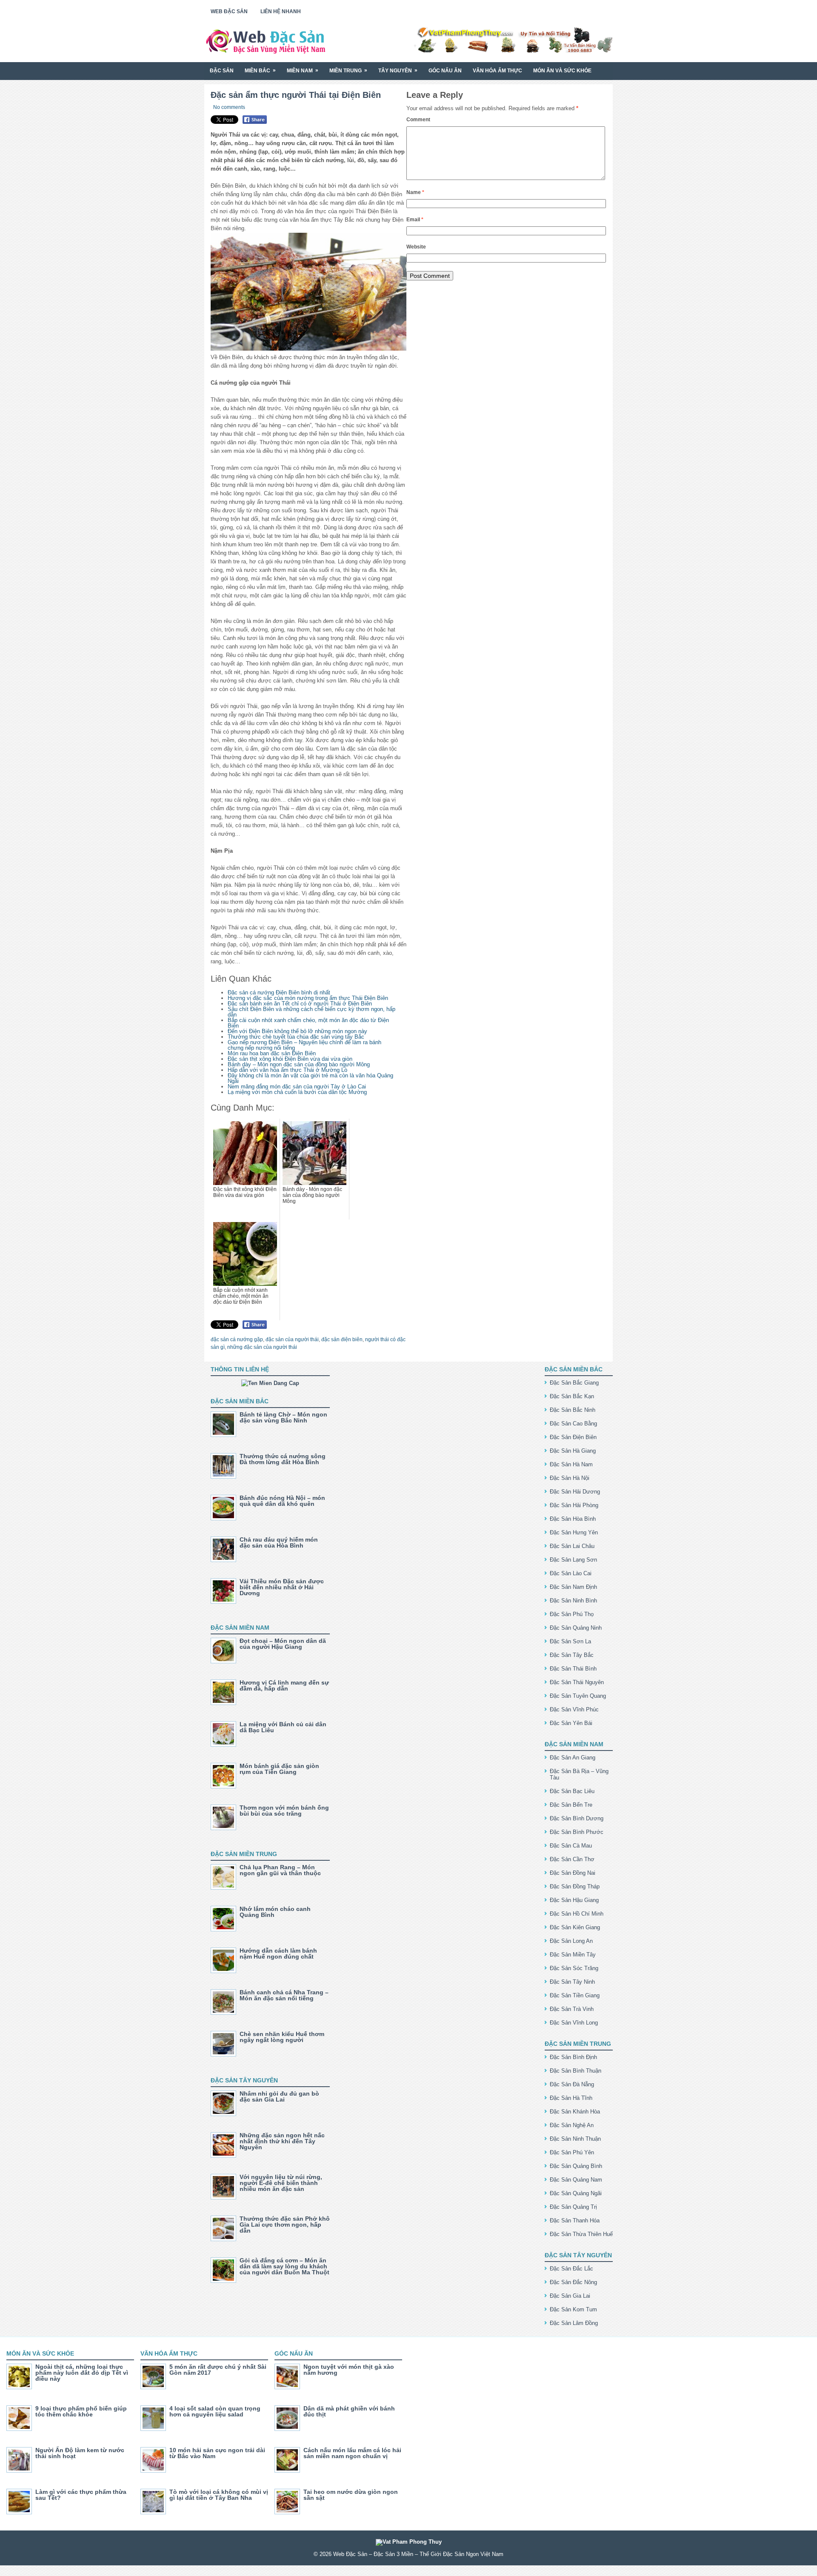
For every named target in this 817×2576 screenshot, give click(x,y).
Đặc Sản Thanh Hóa (575, 2220)
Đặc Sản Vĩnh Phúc (574, 1709)
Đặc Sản (222, 71)
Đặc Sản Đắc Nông (573, 2282)
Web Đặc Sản (229, 11)
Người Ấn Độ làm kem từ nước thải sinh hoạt (80, 2453)
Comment (418, 120)
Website (416, 247)
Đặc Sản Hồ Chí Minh (577, 1914)
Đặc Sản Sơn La (570, 1641)
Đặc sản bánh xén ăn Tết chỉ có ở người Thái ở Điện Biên (300, 1004)
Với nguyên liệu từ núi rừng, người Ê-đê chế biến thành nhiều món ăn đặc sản (281, 2183)
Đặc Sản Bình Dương (577, 1818)
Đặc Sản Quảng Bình (576, 2166)
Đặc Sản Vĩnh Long (574, 2023)
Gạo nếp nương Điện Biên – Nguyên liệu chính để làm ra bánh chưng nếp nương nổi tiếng (304, 1045)
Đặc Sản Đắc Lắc (571, 2269)
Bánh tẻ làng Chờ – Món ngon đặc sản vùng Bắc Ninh (283, 1417)
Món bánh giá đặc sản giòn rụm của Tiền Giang (279, 1769)
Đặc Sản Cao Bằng (573, 1424)
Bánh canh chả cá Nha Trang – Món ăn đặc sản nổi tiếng (284, 1995)
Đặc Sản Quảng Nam (576, 2180)
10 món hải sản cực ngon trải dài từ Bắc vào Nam (217, 2453)
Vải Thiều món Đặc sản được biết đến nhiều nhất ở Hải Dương (282, 1587)
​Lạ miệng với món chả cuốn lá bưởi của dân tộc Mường (297, 1092)
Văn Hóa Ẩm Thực (497, 71)
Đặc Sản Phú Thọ (572, 1614)
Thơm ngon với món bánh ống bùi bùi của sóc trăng (284, 1811)
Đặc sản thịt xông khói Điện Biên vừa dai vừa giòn (290, 1059)
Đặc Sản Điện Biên (573, 1437)
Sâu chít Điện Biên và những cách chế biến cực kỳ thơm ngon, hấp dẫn (311, 1012)
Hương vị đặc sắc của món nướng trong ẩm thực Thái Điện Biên (308, 998)
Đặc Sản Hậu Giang (574, 1900)
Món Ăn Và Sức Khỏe (562, 71)
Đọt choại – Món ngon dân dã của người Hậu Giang (283, 1644)
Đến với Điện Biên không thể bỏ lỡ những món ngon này (297, 1031)
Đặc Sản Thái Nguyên (577, 1682)
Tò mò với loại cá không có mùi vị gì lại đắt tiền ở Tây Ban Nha (219, 2495)
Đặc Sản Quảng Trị (573, 2207)
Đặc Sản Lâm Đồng (574, 2323)
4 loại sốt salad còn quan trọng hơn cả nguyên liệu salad (215, 2411)
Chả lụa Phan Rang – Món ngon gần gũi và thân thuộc (280, 1870)
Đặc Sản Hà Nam (571, 1464)
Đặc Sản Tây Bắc (572, 1655)
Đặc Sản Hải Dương (575, 1492)
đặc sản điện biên (342, 1339)
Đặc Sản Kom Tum (573, 2309)
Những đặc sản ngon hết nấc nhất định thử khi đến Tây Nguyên (282, 2141)
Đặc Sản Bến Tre (571, 1805)
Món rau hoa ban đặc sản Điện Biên (272, 1053)
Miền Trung (348, 70)
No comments (229, 107)
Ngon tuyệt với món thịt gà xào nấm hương (349, 2370)
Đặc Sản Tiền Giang (575, 1995)
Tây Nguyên (398, 70)
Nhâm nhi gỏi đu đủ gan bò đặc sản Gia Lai (279, 2096)
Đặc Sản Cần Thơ (572, 1859)
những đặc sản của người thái (262, 1347)
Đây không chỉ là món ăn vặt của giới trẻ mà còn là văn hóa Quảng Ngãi (310, 1078)
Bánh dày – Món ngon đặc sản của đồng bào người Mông (299, 1064)
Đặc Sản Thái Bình (573, 1669)
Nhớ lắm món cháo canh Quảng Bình (275, 1912)
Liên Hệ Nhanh (281, 11)
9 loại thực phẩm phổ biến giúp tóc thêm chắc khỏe (81, 2411)
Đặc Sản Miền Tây (573, 1955)
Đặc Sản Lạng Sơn (573, 1560)
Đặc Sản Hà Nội (570, 1478)
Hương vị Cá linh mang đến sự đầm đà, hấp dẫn (284, 1685)
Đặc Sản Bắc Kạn (572, 1396)
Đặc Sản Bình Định (573, 2057)
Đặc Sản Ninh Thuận (575, 2139)
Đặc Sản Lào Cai (571, 1573)
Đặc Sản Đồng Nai (573, 1873)
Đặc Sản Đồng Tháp (575, 1886)
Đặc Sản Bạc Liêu (572, 1791)
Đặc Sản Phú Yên (572, 2152)
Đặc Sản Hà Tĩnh (571, 2098)
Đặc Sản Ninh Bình (573, 1601)
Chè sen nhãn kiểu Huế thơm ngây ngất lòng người (282, 2037)
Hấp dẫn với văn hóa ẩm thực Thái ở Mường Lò (287, 1070)
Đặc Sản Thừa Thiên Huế (581, 2234)
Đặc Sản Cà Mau (571, 1846)
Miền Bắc (260, 70)
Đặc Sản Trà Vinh (572, 2009)
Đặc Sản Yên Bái (571, 1723)
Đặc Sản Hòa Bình (573, 1519)
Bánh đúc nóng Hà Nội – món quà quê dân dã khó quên (282, 1501)
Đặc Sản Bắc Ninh (573, 1410)
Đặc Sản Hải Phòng (574, 1505)
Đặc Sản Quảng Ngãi (576, 2193)
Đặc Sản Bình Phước (577, 1832)
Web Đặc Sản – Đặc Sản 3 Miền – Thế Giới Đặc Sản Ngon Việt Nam (418, 2554)
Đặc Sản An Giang (573, 1758)
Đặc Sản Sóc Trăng (574, 1968)
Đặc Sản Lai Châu (572, 1546)
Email (415, 220)
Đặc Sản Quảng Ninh (576, 1628)
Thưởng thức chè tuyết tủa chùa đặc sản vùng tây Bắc (296, 1037)
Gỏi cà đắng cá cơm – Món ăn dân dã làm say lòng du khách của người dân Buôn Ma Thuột (284, 2266)
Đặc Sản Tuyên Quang (578, 1696)
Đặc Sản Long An (571, 1941)
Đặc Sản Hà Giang (573, 1451)
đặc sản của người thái (292, 1339)
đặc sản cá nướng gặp (237, 1339)
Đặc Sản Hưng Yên (574, 1532)
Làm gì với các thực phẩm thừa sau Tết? (81, 2495)
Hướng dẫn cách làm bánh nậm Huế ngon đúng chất (278, 1953)
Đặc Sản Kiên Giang (575, 1927)
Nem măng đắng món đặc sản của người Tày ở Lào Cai (297, 1087)
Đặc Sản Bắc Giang (574, 1383)
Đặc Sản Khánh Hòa (575, 2112)
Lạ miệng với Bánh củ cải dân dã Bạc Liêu (283, 1727)
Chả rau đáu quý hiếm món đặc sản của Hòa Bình (279, 1542)
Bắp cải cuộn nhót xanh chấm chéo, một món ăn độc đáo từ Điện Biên (308, 1023)
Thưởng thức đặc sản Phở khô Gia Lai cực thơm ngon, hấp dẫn (285, 2225)
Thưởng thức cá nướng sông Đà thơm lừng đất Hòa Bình (283, 1459)
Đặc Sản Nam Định (573, 1587)
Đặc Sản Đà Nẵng (572, 2084)
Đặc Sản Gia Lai (570, 2296)
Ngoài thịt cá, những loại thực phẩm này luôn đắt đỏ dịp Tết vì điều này (82, 2373)
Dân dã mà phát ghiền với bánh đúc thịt (349, 2411)
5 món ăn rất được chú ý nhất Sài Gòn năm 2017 (218, 2370)
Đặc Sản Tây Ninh (572, 1982)
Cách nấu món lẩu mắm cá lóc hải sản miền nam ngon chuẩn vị (352, 2453)
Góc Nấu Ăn (445, 71)
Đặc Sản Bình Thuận (576, 2071)
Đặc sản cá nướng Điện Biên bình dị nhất (279, 992)
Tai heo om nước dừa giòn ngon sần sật (351, 2495)
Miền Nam (303, 70)
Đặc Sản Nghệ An (572, 2125)
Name (415, 192)
